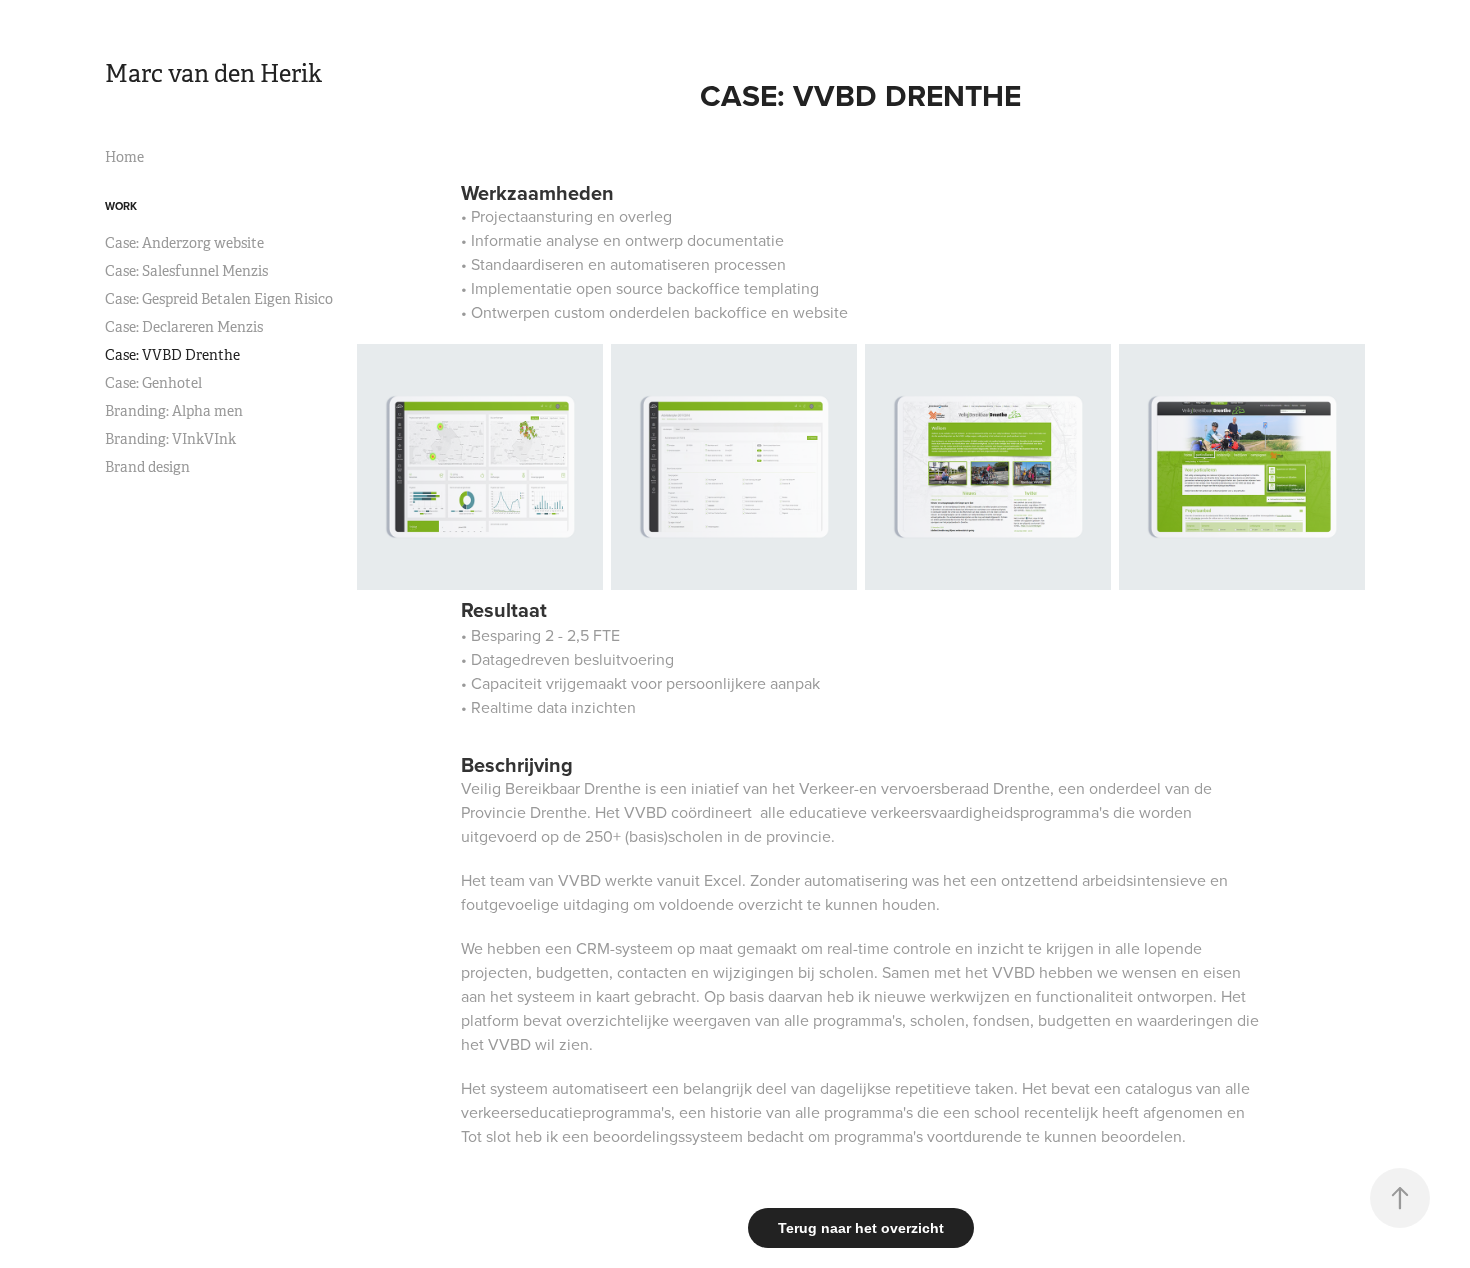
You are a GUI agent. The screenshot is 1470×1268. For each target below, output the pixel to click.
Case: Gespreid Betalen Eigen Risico (219, 299)
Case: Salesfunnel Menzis (186, 271)
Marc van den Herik (213, 74)
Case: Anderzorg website (184, 243)
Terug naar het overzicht (861, 1228)
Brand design (147, 467)
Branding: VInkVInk (170, 439)
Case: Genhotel (153, 383)
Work (121, 206)
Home (124, 157)
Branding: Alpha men (174, 411)
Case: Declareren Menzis (184, 327)
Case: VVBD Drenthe (172, 355)
